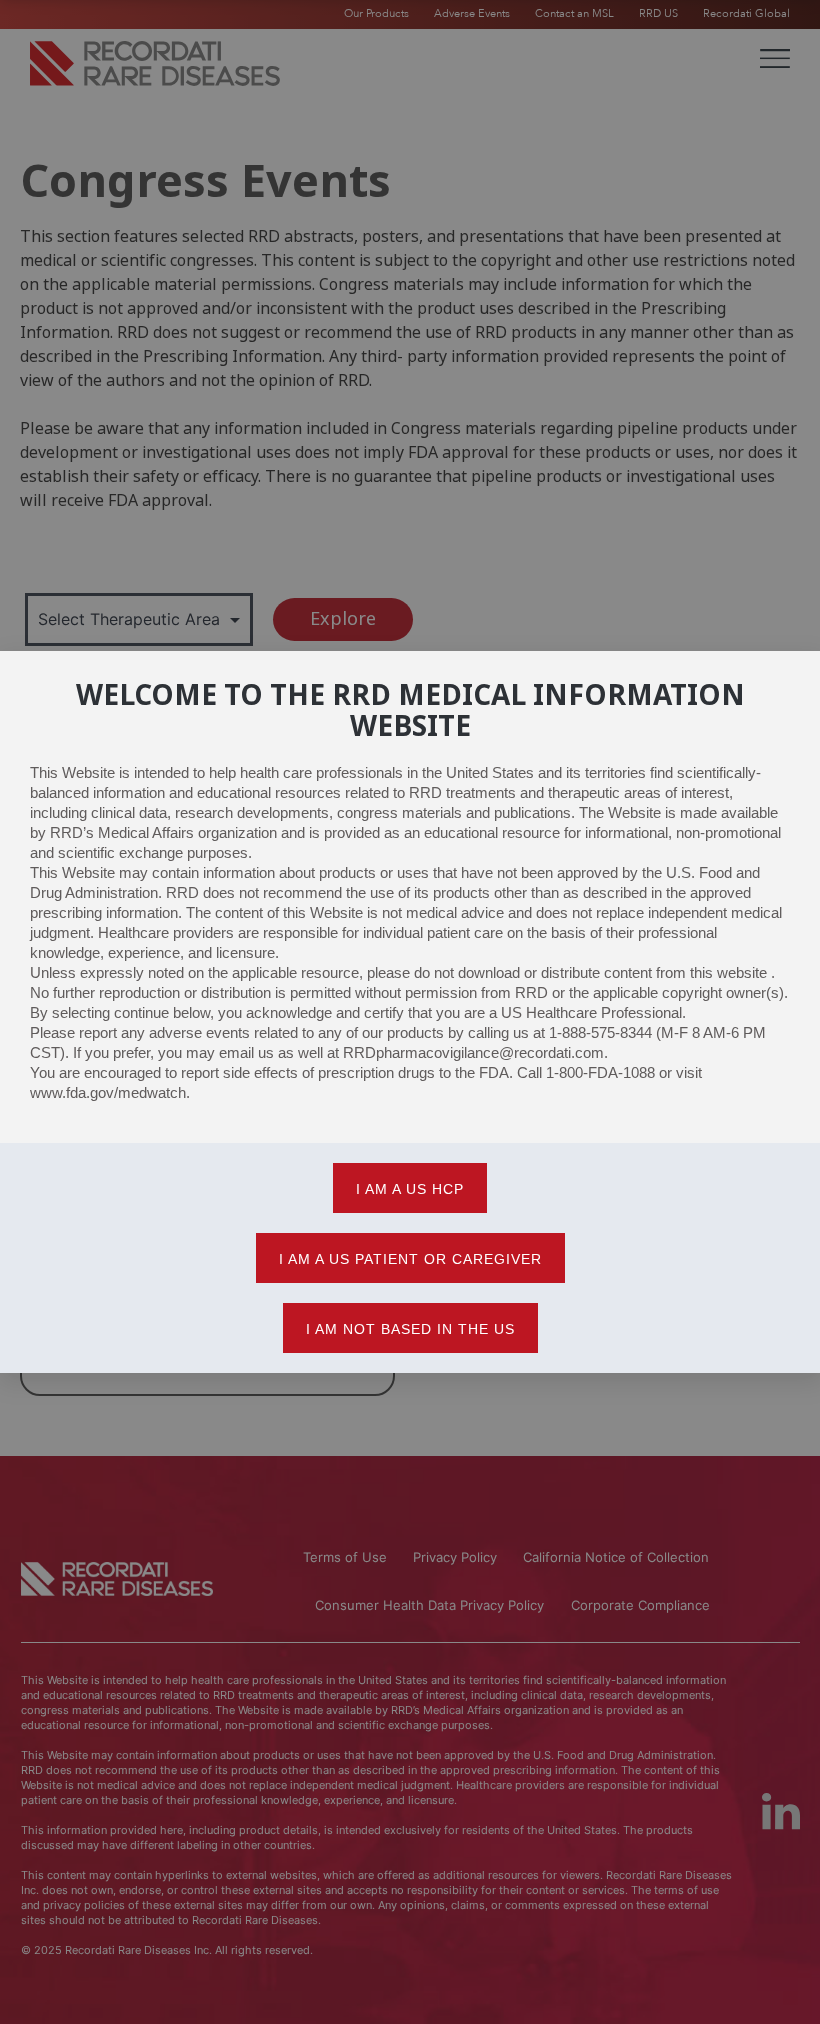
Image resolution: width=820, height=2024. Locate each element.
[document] (410, 1012)
